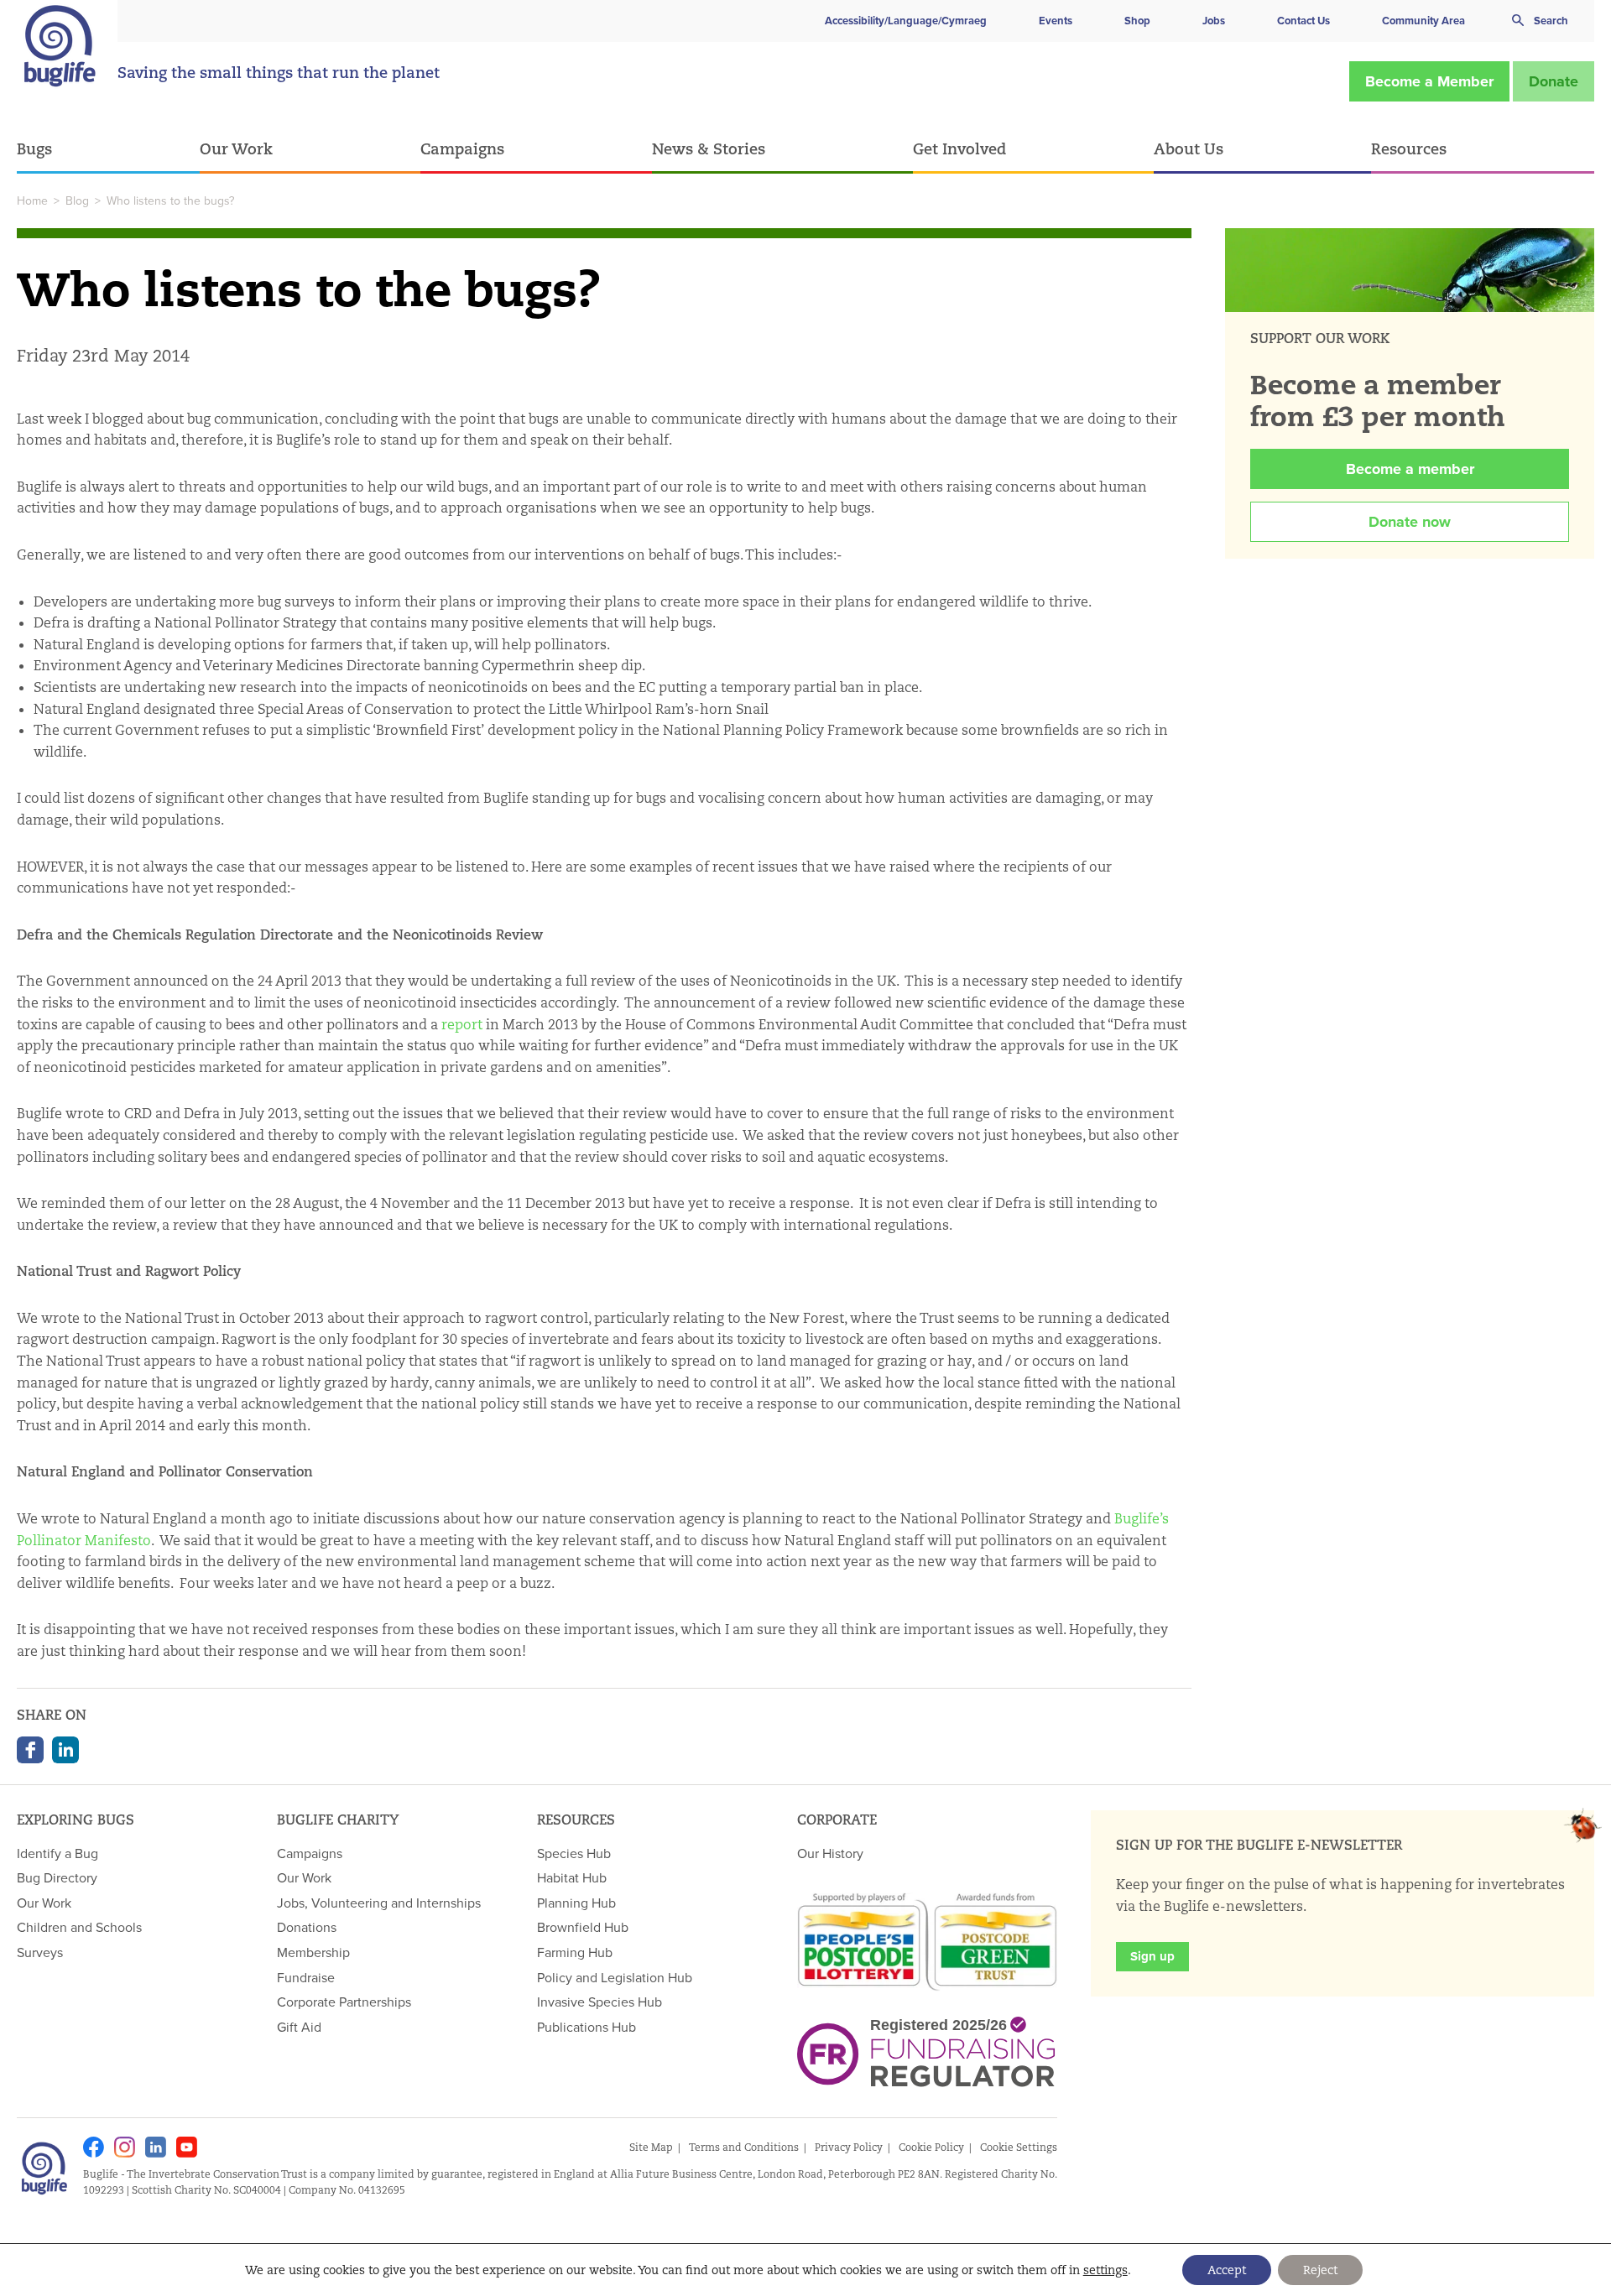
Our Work (236, 148)
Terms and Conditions (744, 2147)
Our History (830, 1853)
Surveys (40, 1952)
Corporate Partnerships (344, 2002)
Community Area (1423, 21)
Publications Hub (587, 2027)
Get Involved (959, 148)
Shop (1137, 21)
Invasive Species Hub (600, 2002)
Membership (313, 1952)
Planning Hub (576, 1903)
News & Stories (709, 148)
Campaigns (462, 148)
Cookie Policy (931, 2147)
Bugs (34, 148)
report (462, 1025)
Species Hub (574, 1853)
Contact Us (1303, 21)
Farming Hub (575, 1952)
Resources (1409, 148)
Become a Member (1429, 81)
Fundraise (306, 1977)
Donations (307, 1927)
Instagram (125, 2147)
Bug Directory (57, 1877)
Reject (1320, 2270)
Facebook (30, 1750)
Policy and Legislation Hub (615, 1977)
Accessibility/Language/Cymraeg (906, 21)
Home (32, 200)
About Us (1189, 148)
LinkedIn (65, 1750)
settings (1105, 2270)
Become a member (1410, 469)
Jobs (1214, 21)
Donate (1554, 81)
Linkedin (156, 2147)
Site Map (651, 2147)
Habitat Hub (572, 1877)
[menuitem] (108, 150)
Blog (77, 200)
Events (1056, 21)
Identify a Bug (57, 1853)
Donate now (1410, 522)
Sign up (1152, 1956)
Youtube (187, 2147)
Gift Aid (299, 2027)
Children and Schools (79, 1927)
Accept (1227, 2270)
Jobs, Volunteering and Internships (379, 1903)
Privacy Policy (849, 2147)
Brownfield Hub (583, 1927)
